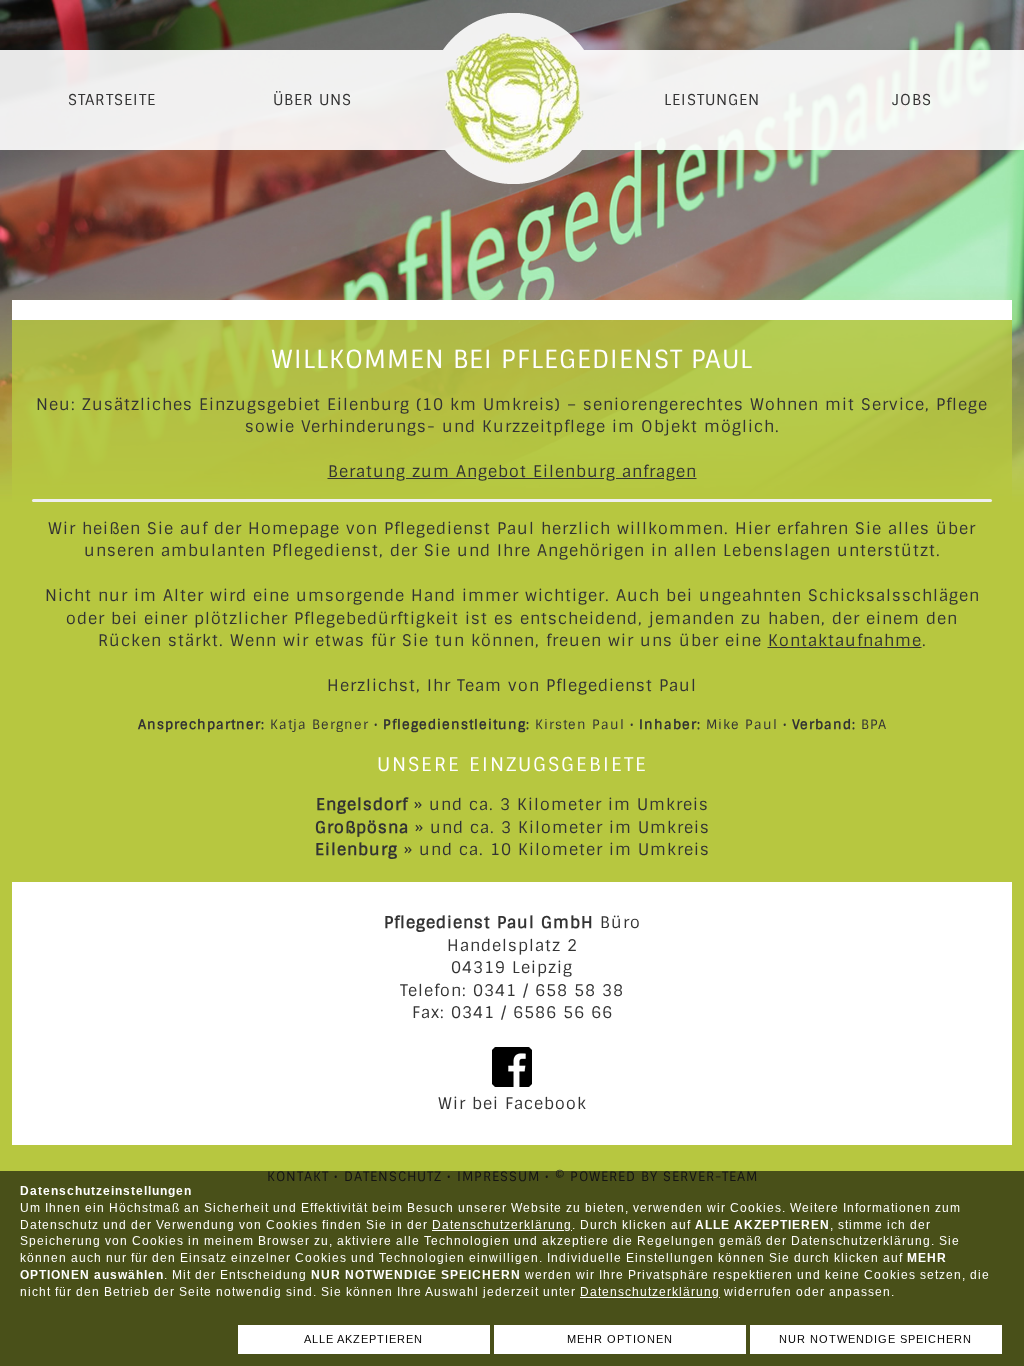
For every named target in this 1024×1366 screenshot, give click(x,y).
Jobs (912, 100)
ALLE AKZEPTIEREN (363, 1339)
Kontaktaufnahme (845, 640)
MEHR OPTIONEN (620, 1339)
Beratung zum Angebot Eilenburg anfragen (512, 471)
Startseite (112, 100)
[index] (512, 92)
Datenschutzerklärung (502, 1225)
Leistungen (712, 100)
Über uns (312, 100)
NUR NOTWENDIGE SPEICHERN (875, 1339)
